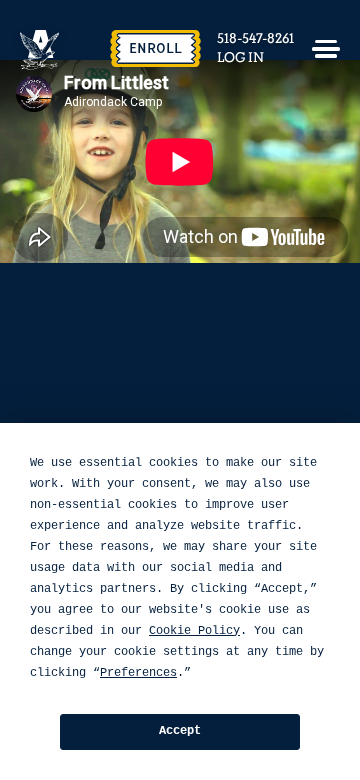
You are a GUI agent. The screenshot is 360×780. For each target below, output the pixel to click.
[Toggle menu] (326, 49)
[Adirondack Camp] (40, 50)
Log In (240, 58)
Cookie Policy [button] (194, 631)
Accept (180, 731)
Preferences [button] (138, 673)
